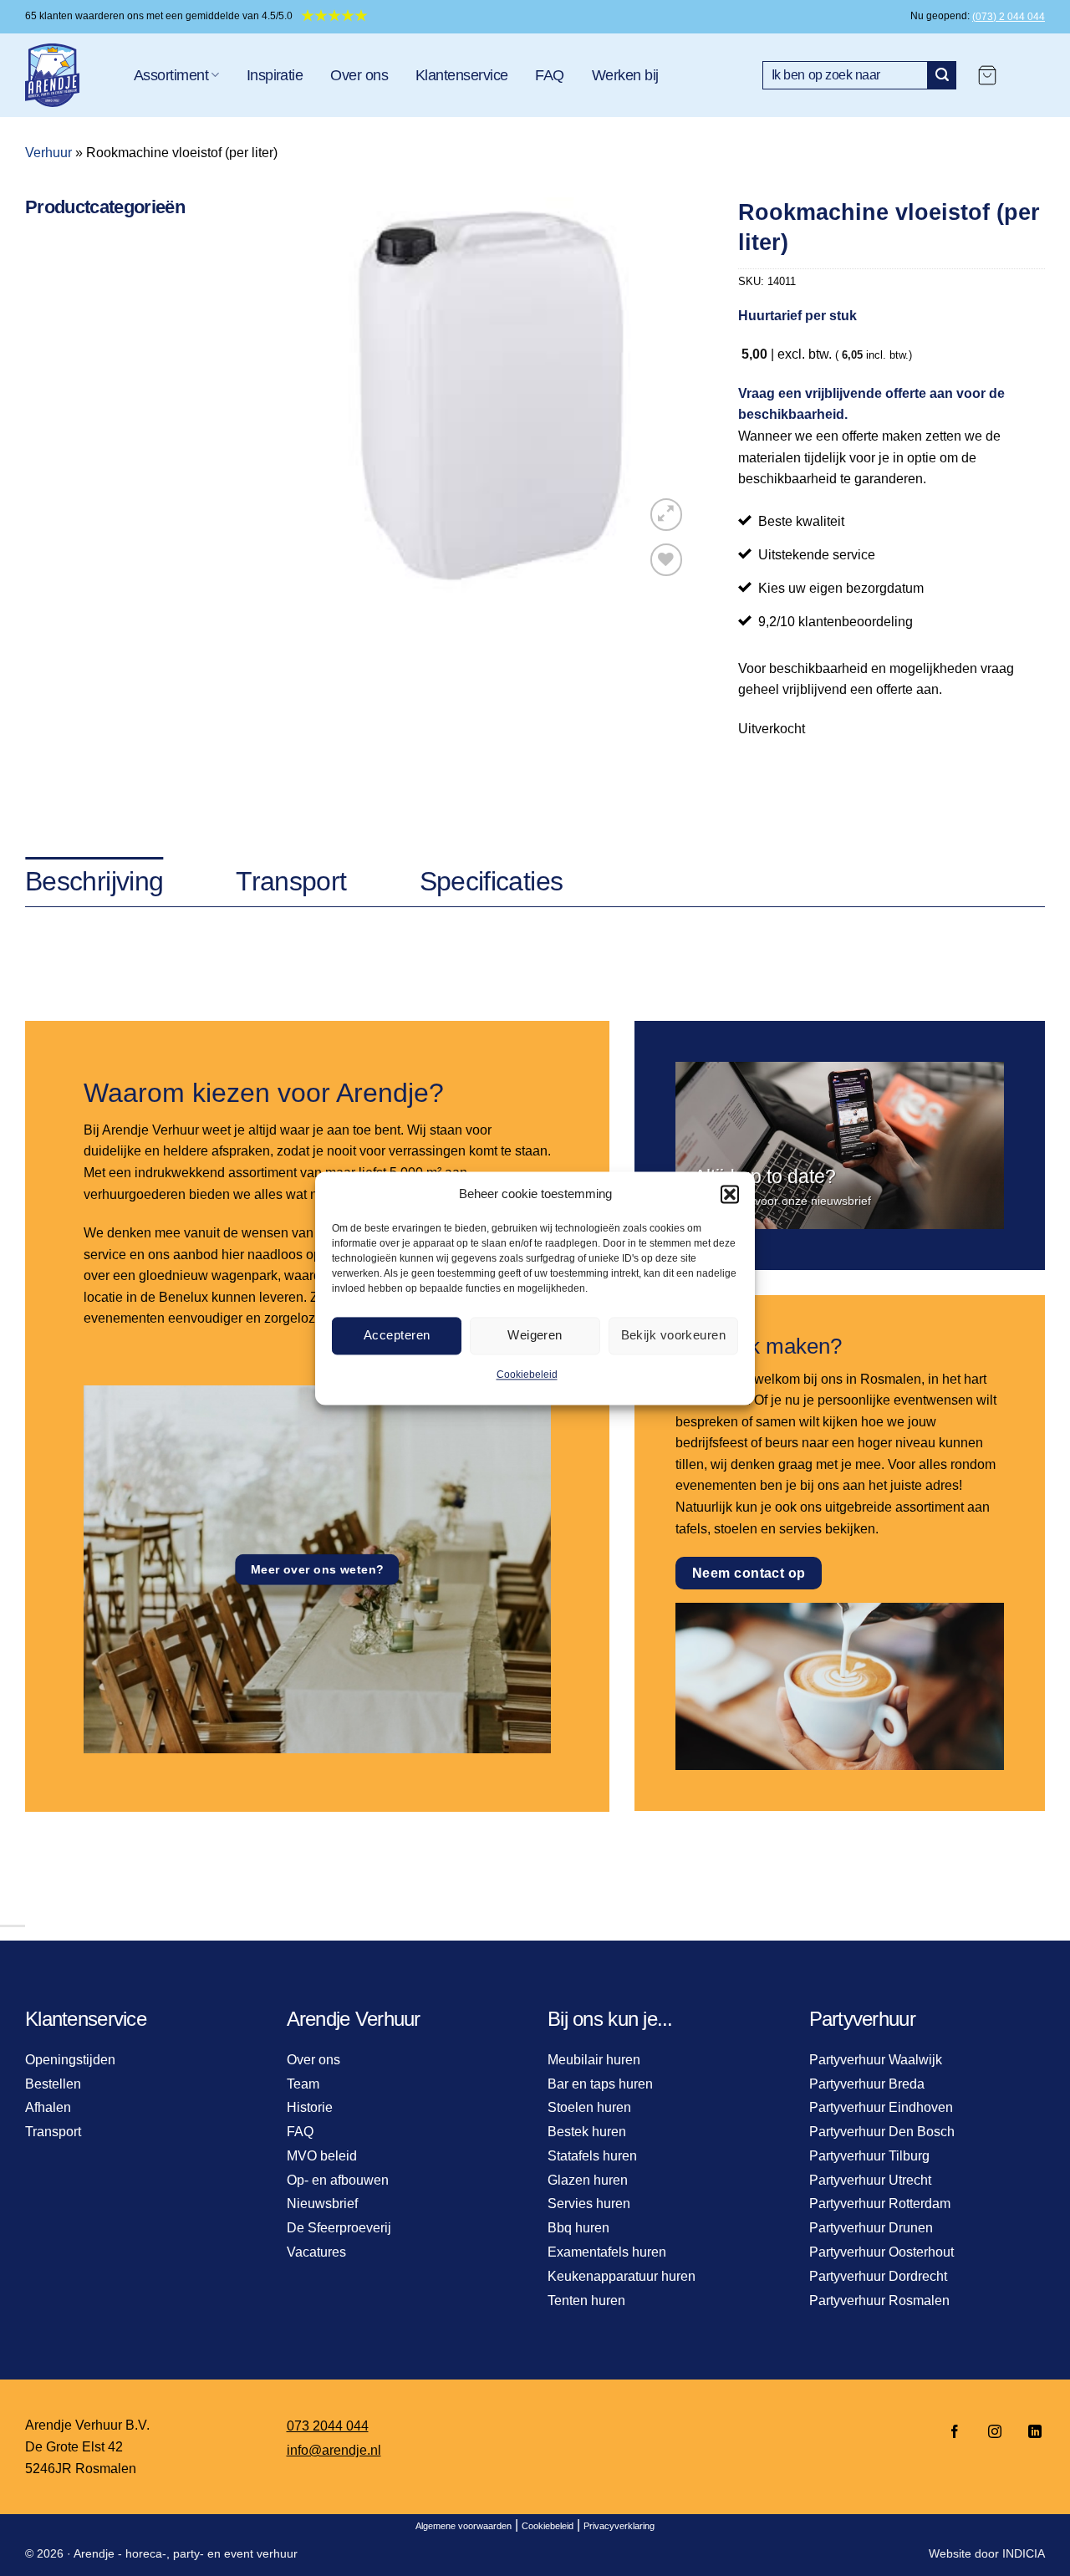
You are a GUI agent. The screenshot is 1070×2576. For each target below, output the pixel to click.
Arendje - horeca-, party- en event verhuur (186, 2553)
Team (303, 2084)
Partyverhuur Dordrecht (878, 2276)
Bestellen (53, 2084)
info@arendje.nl (334, 2450)
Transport (53, 2132)
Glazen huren (588, 2180)
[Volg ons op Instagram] (995, 2433)
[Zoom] (667, 515)
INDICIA (1024, 2553)
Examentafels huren (607, 2252)
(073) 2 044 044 (1009, 17)
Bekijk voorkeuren (674, 1335)
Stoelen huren (589, 2107)
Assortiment (171, 75)
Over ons (359, 75)
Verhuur (48, 153)
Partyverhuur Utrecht (870, 2180)
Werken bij (625, 75)
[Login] (1029, 75)
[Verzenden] (942, 75)
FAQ (549, 75)
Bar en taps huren (600, 2084)
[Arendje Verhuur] (67, 75)
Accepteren (397, 1335)
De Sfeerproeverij (339, 2228)
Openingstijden (70, 2060)
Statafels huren (592, 2156)
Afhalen (48, 2107)
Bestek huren (587, 2132)
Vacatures (316, 2252)
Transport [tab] (291, 881)
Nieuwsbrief (322, 2204)
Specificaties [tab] (492, 881)
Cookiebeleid (527, 1375)
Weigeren (535, 1335)
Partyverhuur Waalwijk (876, 2060)
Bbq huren (578, 2228)
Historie (310, 2107)
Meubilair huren (594, 2060)
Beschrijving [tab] (94, 881)
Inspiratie (275, 75)
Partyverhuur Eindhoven (881, 2107)
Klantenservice (461, 75)
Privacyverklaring (619, 2526)
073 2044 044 (328, 2426)
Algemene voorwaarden (464, 2526)
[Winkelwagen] (987, 75)
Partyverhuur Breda (867, 2084)
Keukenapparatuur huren (622, 2276)
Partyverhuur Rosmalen (879, 2301)
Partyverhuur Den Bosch (882, 2132)
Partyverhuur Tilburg (869, 2156)
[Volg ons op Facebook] (955, 2433)
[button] (730, 1194)
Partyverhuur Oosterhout (881, 2252)
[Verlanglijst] (667, 560)
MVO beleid (322, 2156)
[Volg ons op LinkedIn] (1030, 2433)
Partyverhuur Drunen (871, 2228)
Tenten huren (586, 2301)
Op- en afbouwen (338, 2180)
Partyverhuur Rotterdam (880, 2204)
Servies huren (589, 2204)
